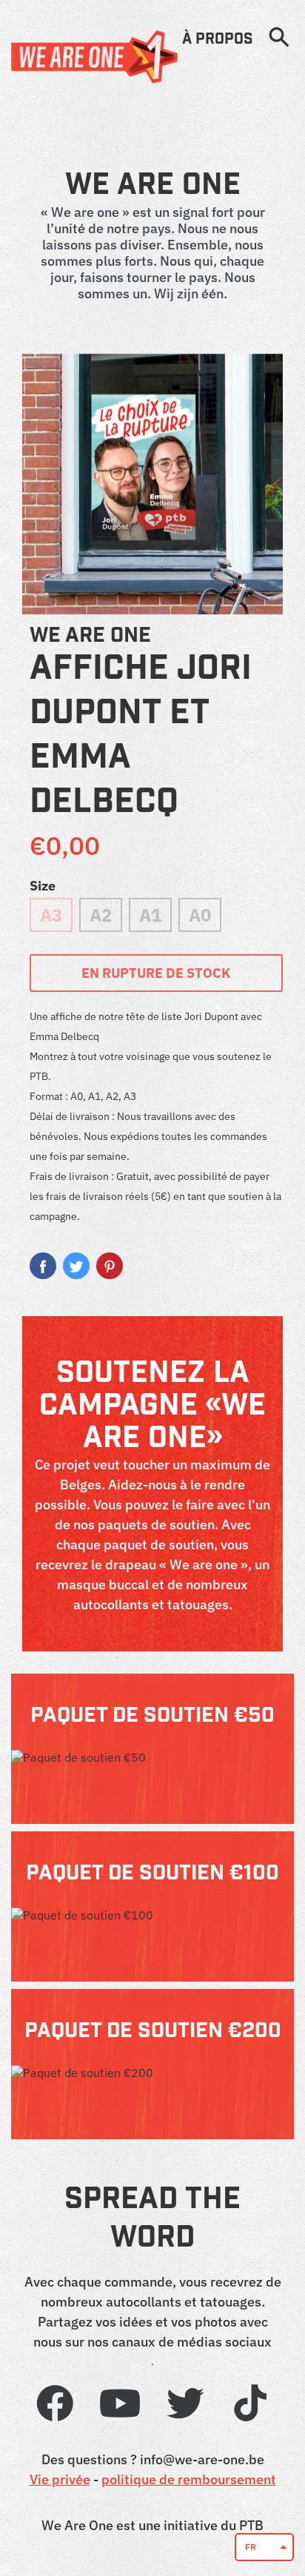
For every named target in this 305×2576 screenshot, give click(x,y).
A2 (101, 915)
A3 (51, 915)
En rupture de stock (156, 973)
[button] (264, 2547)
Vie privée (60, 2479)
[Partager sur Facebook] (43, 1266)
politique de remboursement (189, 2479)
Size (43, 886)
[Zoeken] (279, 38)
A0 (200, 915)
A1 (150, 915)
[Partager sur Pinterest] (110, 1266)
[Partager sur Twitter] (76, 1266)
